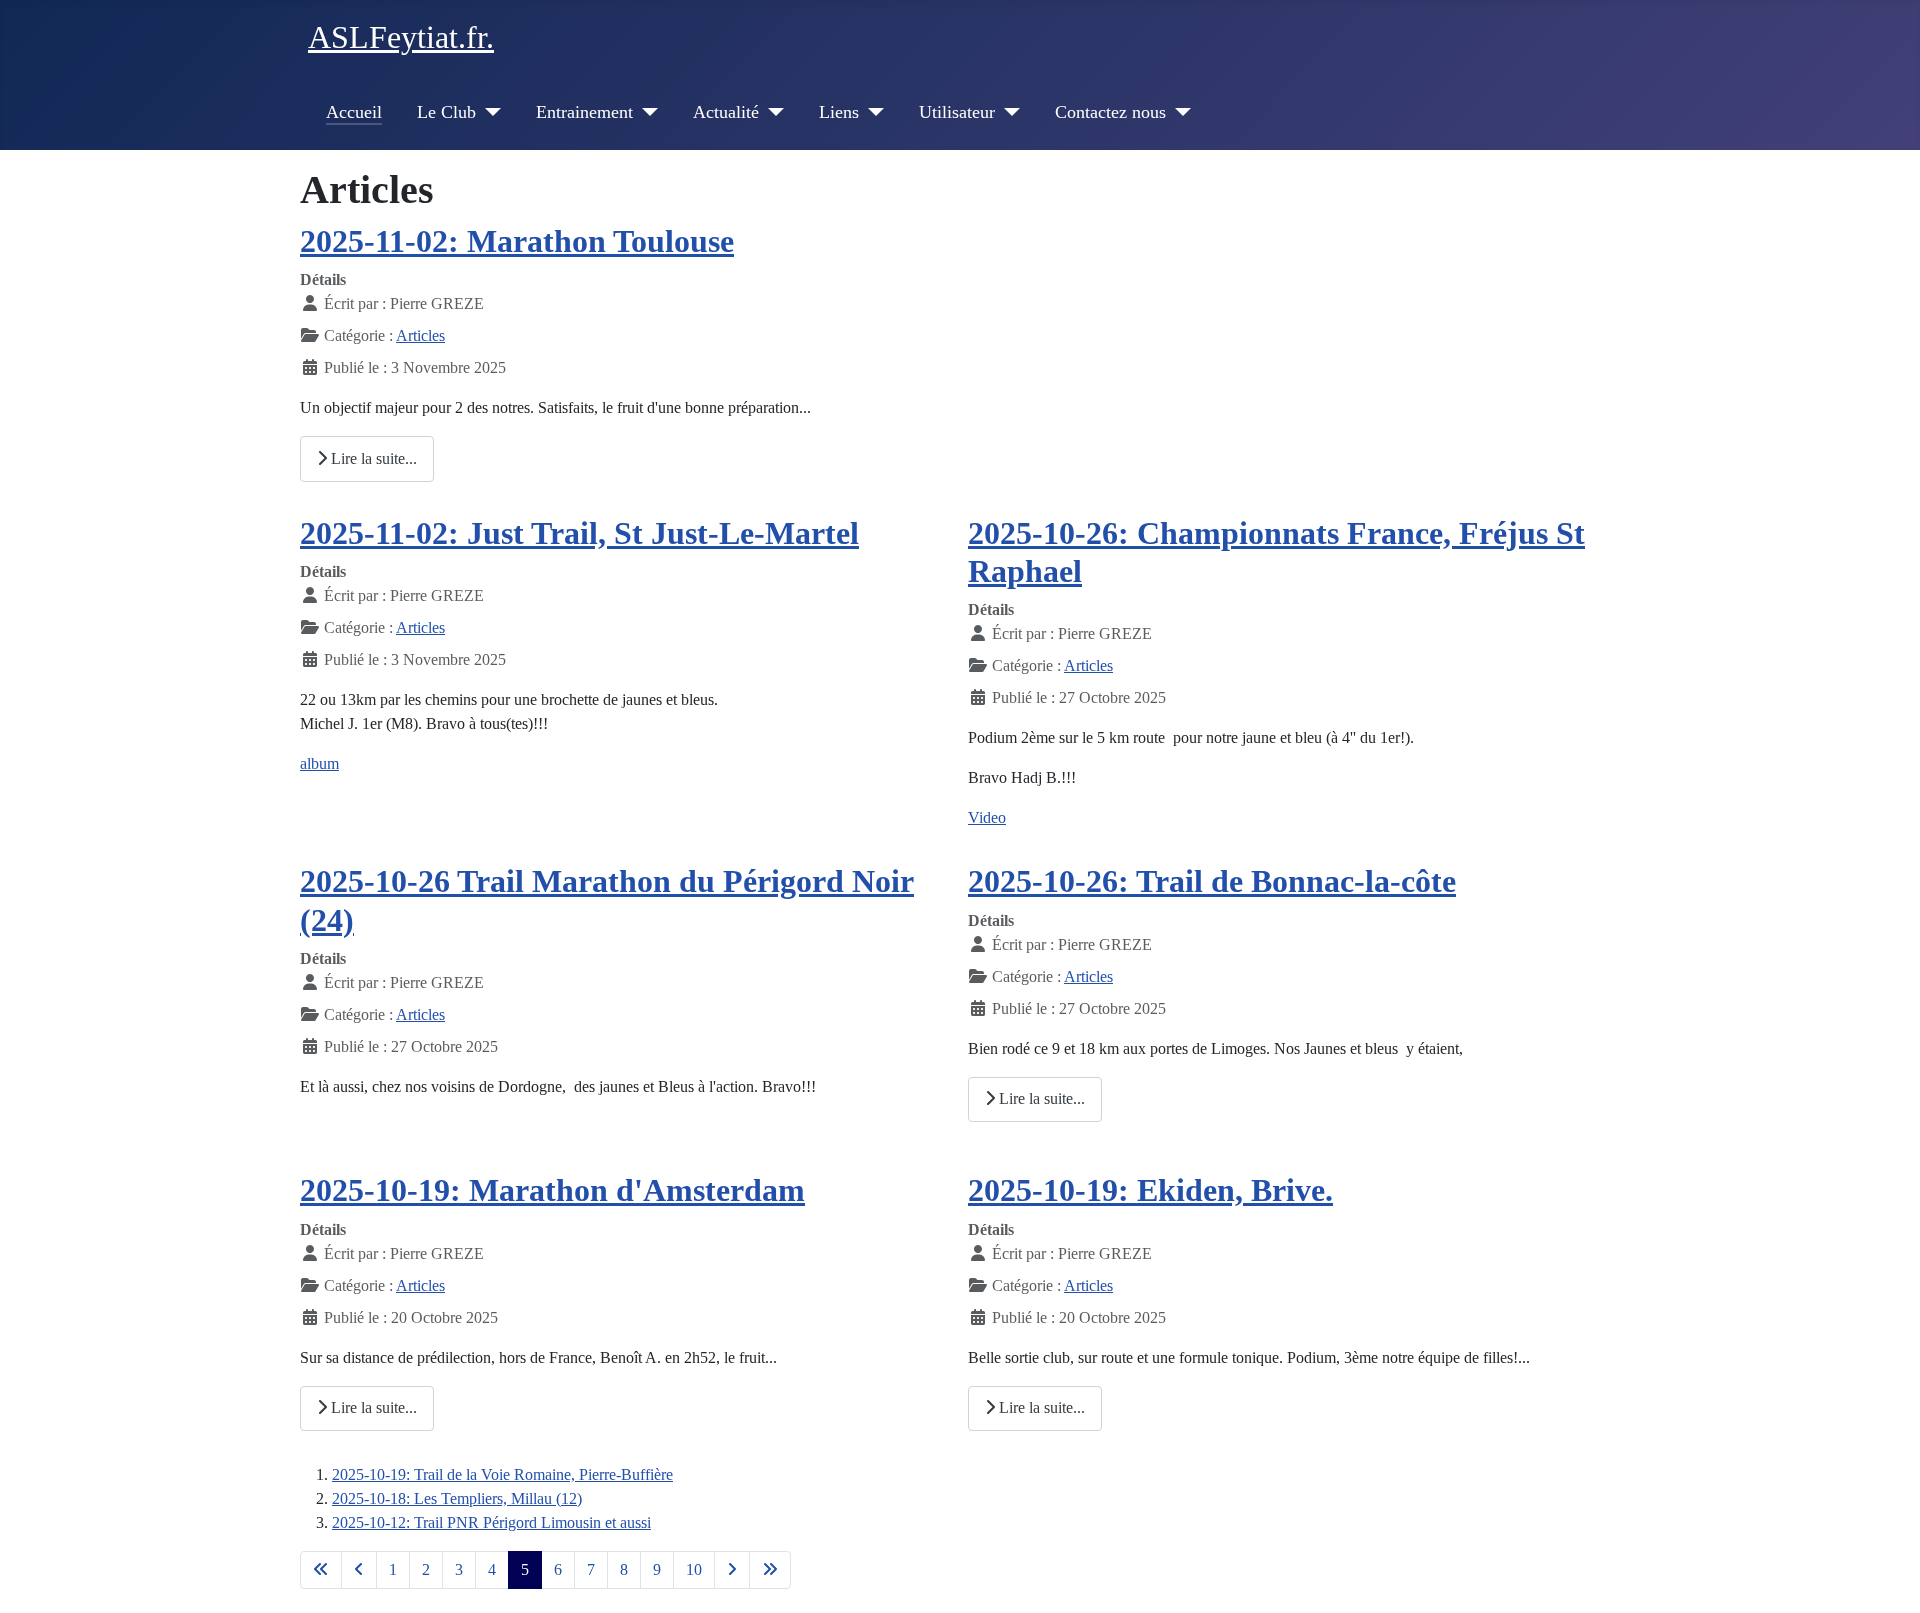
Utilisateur (957, 112)
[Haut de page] (1885, 1576)
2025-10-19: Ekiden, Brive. (1150, 1190)
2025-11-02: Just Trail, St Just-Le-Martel (579, 533)
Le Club (446, 112)
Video (987, 817)
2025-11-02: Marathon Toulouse (517, 241)
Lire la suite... (372, 458)
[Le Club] (488, 112)
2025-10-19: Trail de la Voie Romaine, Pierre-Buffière (502, 1474)
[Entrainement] (645, 112)
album (319, 763)
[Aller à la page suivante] (732, 1570)
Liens (839, 112)
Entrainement (584, 112)
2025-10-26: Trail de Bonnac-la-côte (1212, 881)
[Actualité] (771, 112)
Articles (420, 335)
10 (694, 1569)
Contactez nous (1110, 112)
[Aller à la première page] (321, 1570)
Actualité (726, 112)
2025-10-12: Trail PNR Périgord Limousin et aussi (491, 1522)
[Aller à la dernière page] (770, 1570)
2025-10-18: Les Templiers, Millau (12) (457, 1498)
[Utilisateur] (1007, 112)
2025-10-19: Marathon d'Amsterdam (552, 1190)
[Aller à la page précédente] (359, 1570)
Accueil (354, 112)
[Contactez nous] (1178, 112)
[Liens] (871, 112)
